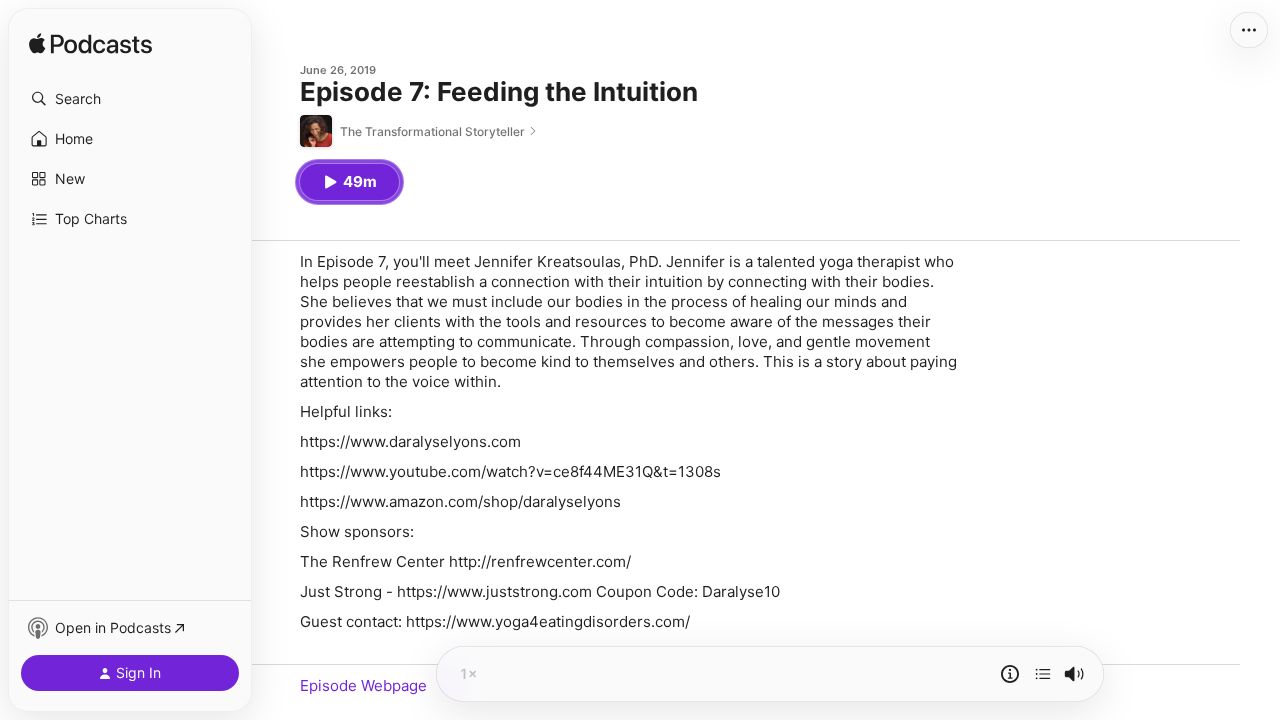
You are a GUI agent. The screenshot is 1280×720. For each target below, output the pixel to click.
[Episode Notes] (1010, 674)
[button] (130, 99)
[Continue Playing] (1043, 674)
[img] (90, 45)
